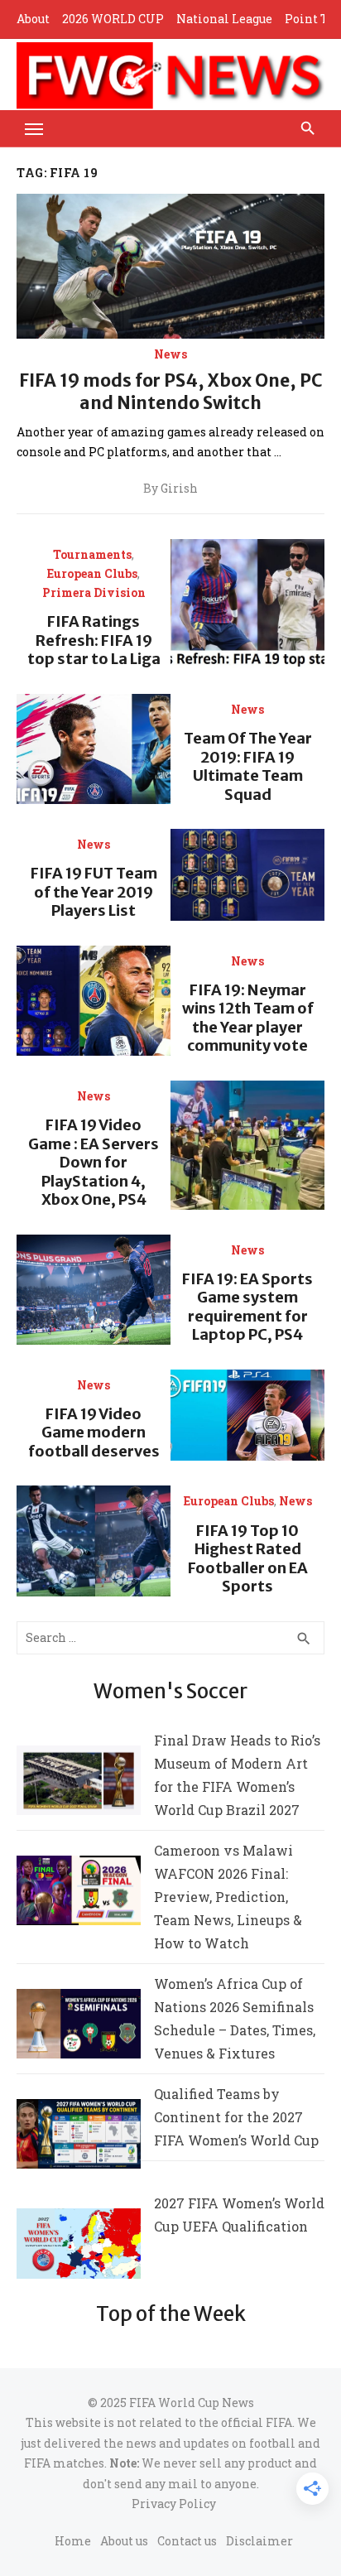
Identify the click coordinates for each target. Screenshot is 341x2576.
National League (224, 19)
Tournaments (92, 555)
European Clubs (92, 574)
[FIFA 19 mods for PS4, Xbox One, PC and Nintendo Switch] (170, 266)
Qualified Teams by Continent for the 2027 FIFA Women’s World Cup (236, 2117)
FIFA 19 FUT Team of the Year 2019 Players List (94, 892)
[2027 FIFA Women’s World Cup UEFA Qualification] (79, 2247)
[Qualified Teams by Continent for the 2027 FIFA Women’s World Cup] (79, 2138)
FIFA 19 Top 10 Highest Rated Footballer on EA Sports (248, 1559)
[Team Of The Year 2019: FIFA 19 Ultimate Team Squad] (94, 749)
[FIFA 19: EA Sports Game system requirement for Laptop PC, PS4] (94, 1290)
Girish (179, 489)
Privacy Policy (174, 2504)
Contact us (187, 2541)
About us (124, 2541)
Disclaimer (259, 2541)
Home (73, 2541)
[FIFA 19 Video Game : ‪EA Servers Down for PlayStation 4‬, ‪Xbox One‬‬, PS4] (247, 1145)
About (33, 19)
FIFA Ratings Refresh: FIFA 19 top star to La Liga (94, 640)
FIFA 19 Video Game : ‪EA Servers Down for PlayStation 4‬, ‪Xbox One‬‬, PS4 (94, 1162)
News (170, 354)
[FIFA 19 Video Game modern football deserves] (247, 1416)
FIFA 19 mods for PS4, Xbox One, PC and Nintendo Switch (170, 391)
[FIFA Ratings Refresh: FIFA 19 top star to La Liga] (247, 604)
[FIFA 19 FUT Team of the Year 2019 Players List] (247, 875)
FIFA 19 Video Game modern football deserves (94, 1432)
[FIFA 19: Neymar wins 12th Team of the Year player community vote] (94, 1001)
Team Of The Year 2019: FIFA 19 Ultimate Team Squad (248, 766)
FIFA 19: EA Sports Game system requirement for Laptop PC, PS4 (247, 1307)
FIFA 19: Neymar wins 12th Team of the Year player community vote (248, 1018)
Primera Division (94, 593)
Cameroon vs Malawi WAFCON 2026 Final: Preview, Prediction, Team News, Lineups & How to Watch (228, 1897)
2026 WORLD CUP (113, 19)
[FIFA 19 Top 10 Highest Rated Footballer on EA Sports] (94, 1541)
